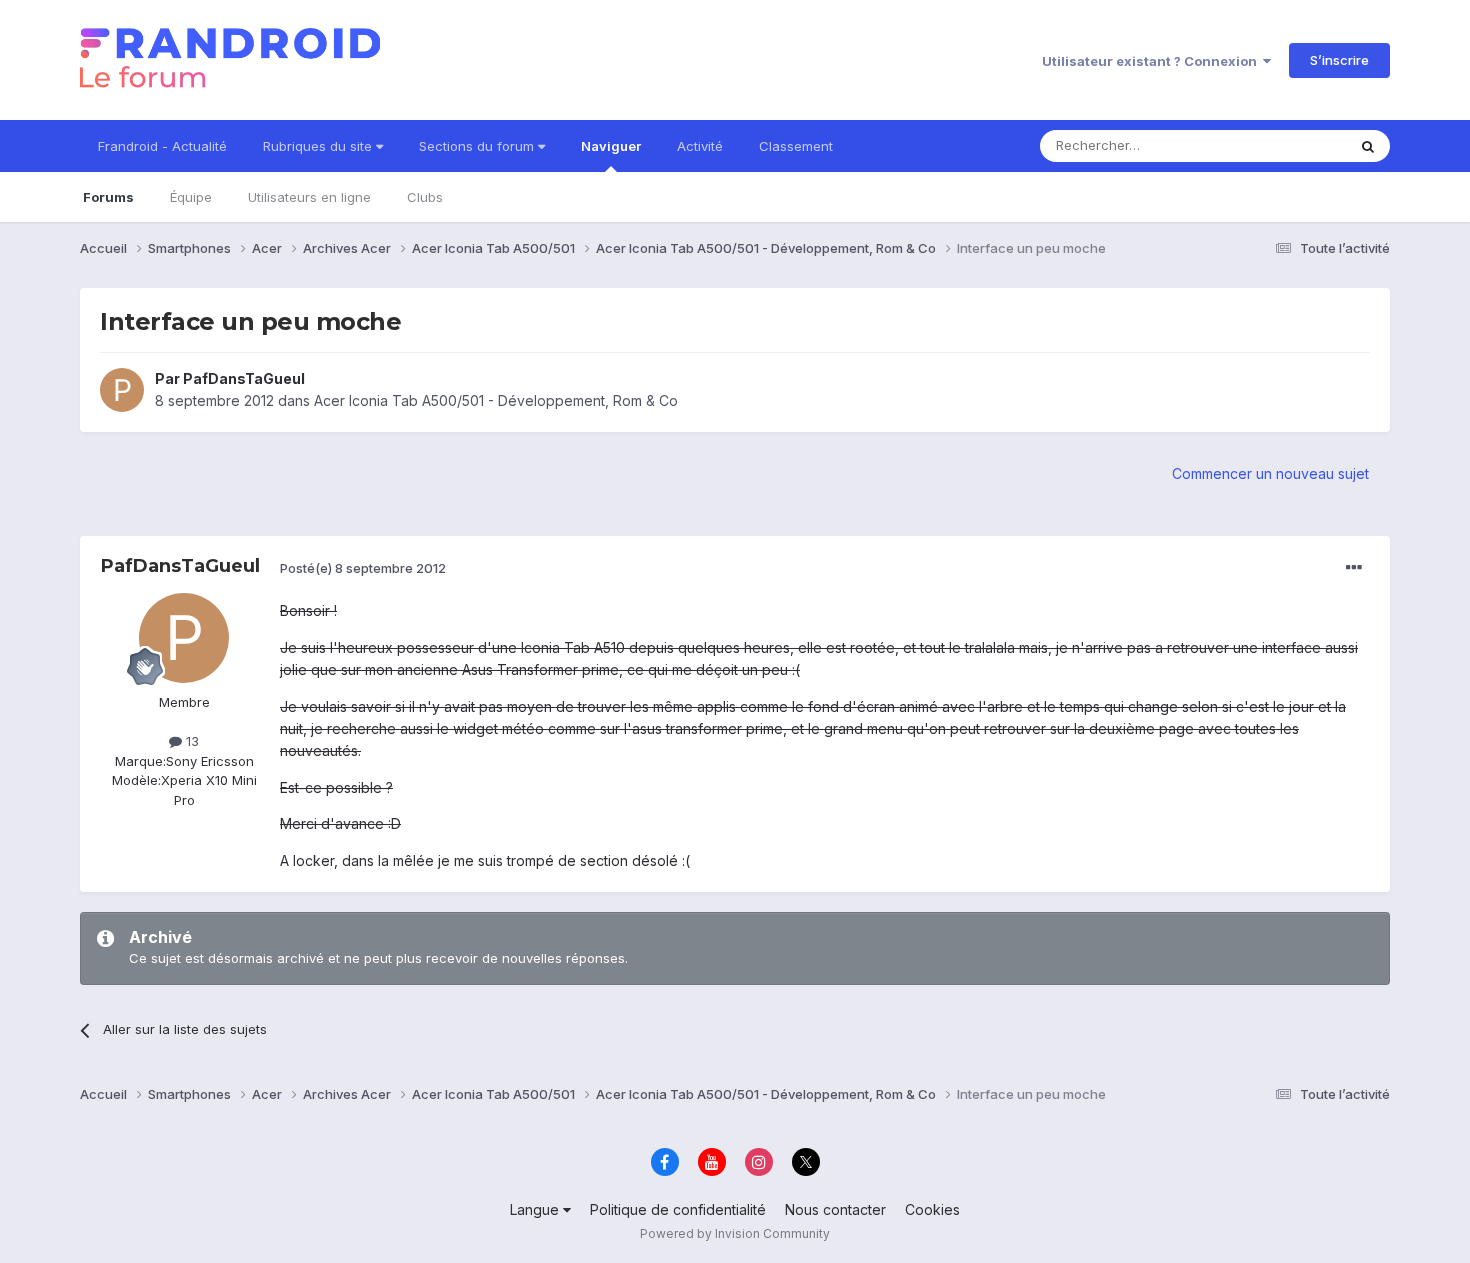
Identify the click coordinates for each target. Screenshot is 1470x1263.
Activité (700, 146)
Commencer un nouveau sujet (1270, 473)
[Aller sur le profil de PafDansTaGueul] (122, 390)
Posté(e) (363, 568)
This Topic (1287, 145)
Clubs (425, 197)
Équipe (191, 197)
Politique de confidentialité (678, 1209)
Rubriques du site (319, 146)
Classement (796, 146)
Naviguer (611, 146)
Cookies (932, 1209)
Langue (536, 1209)
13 (190, 741)
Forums (108, 197)
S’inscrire (1339, 60)
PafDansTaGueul (244, 378)
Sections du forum (478, 146)
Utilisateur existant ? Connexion (1152, 61)
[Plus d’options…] (1354, 568)
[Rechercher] (1368, 146)
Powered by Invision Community (735, 1233)
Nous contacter (835, 1209)
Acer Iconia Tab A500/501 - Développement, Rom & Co (496, 400)
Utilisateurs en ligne (309, 197)
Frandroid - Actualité (162, 146)
